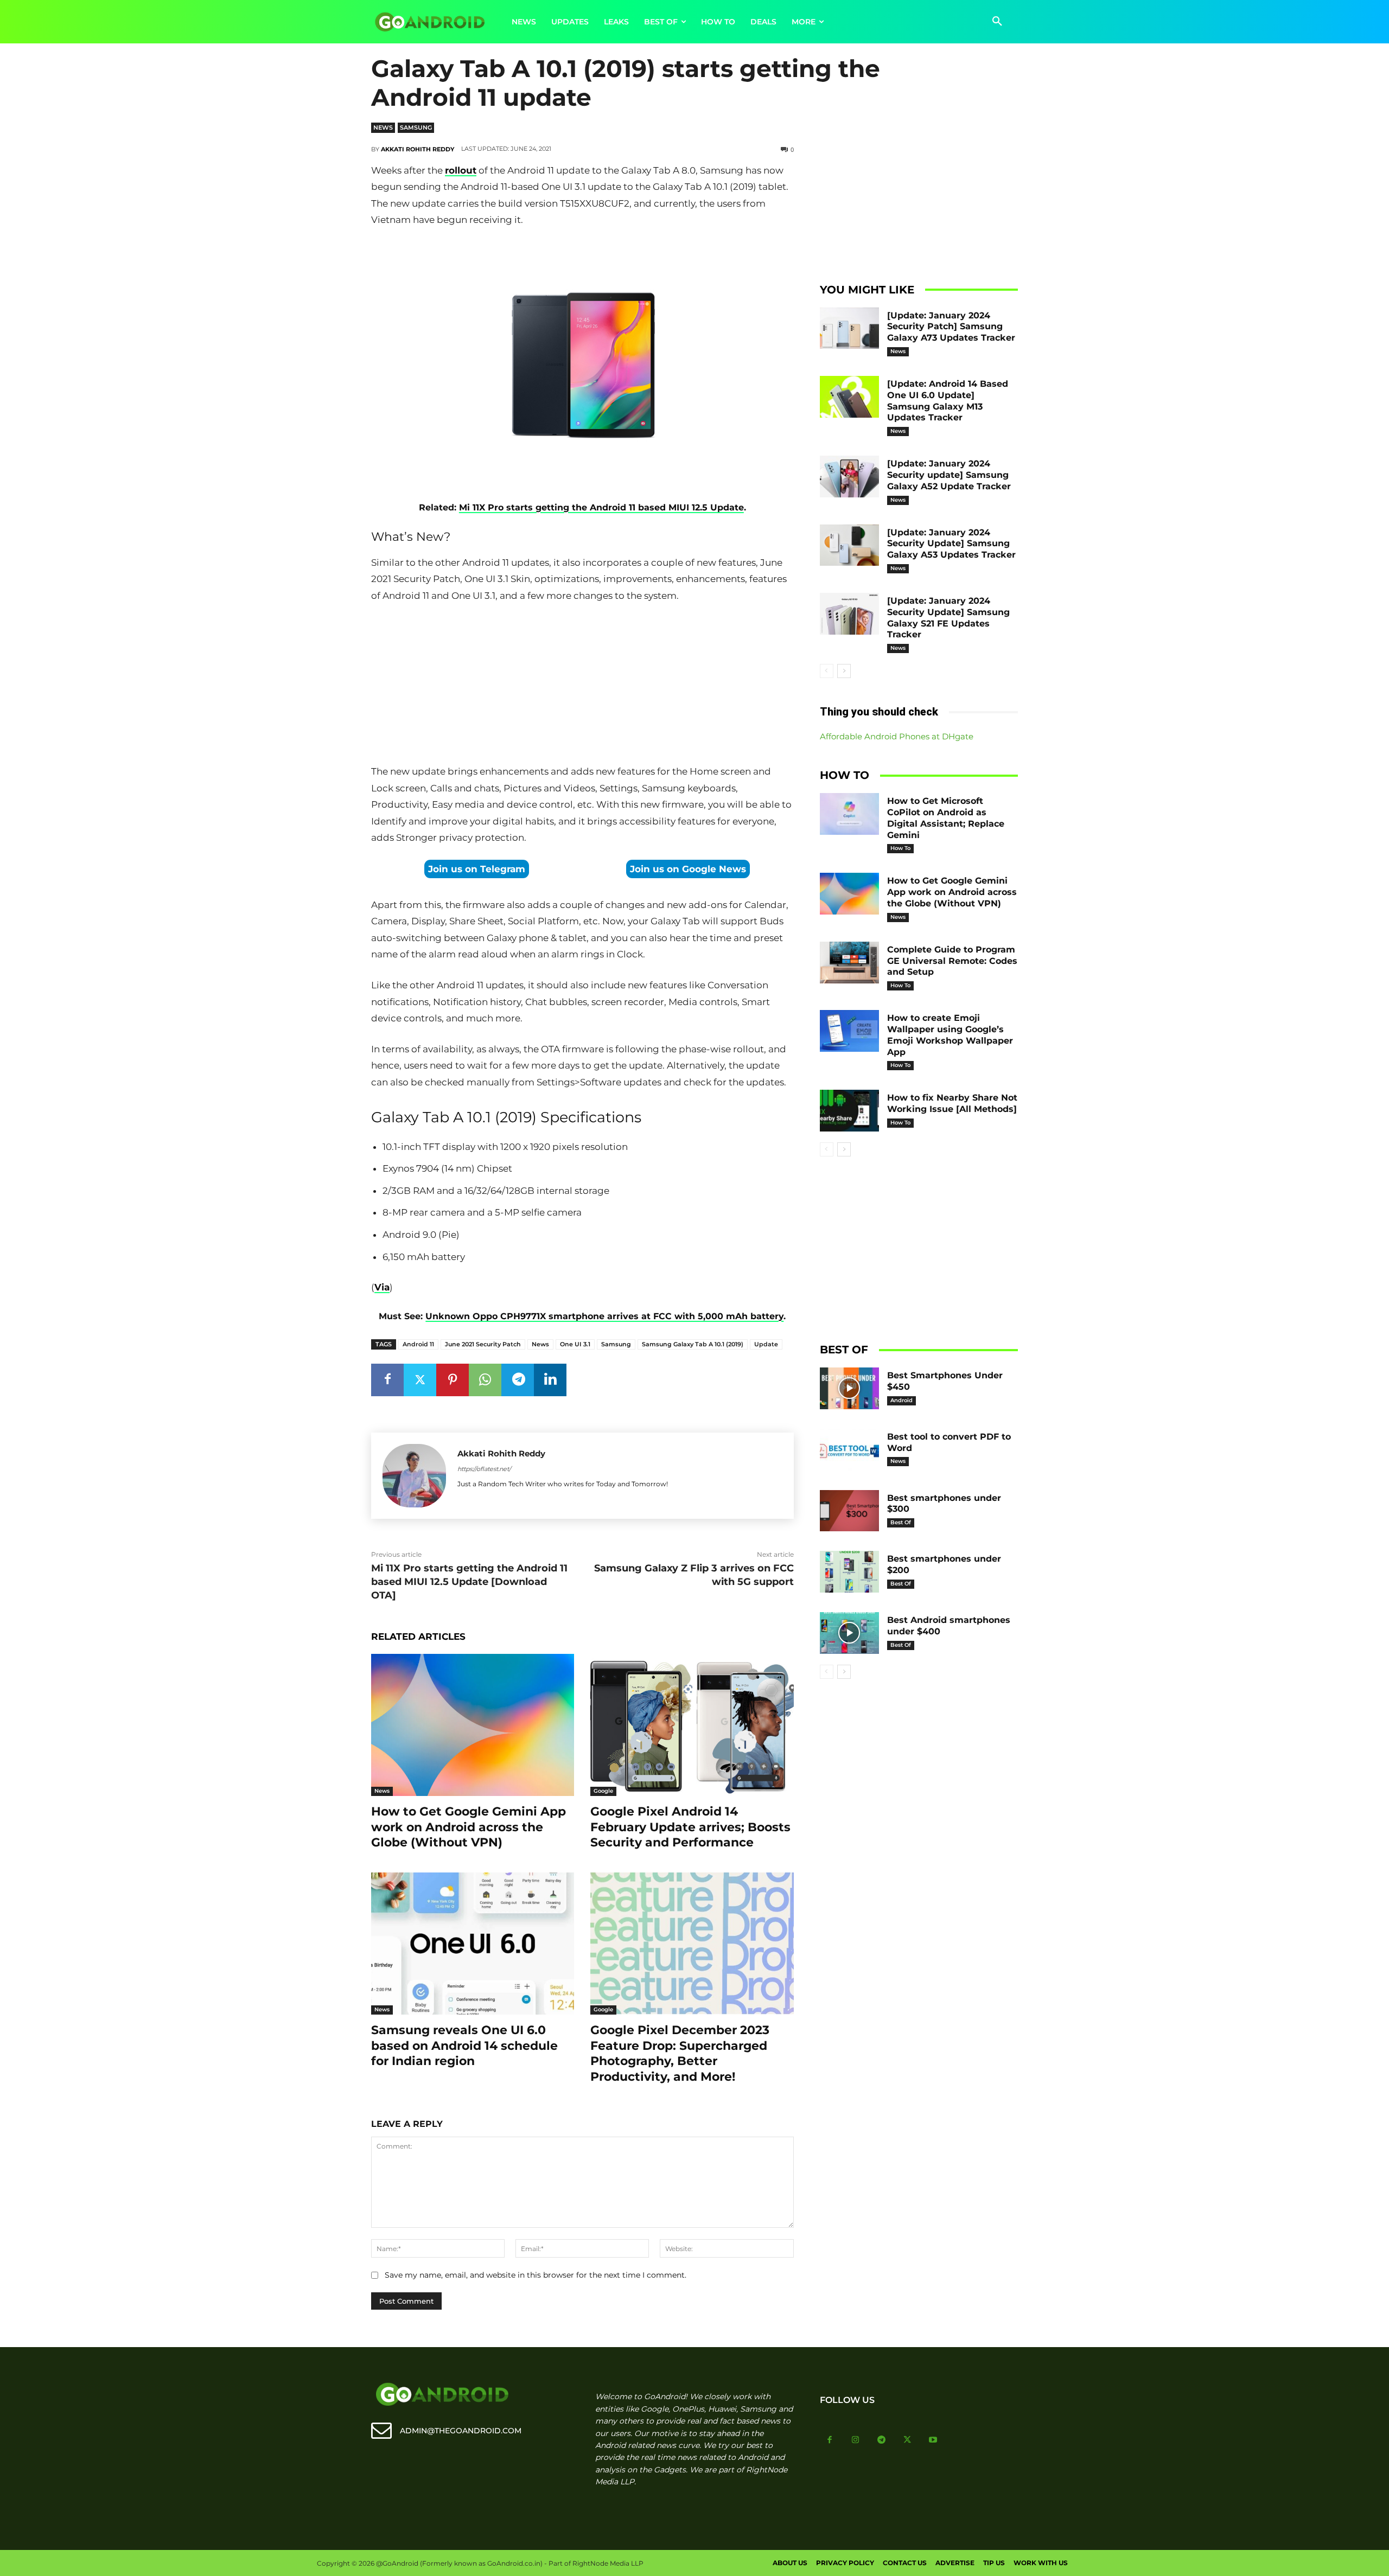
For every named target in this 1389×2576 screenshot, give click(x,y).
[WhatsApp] (485, 1380)
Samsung (416, 127)
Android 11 (418, 1344)
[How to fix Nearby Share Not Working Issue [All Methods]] (850, 1111)
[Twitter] (420, 1380)
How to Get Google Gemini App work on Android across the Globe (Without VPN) (469, 1827)
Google (603, 1791)
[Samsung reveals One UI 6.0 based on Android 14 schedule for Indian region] (473, 1944)
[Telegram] (518, 1380)
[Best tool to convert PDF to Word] (850, 1450)
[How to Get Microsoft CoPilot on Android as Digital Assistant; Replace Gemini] (850, 814)
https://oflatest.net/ (484, 1469)
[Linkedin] (550, 1380)
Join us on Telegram (477, 869)
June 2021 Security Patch (483, 1344)
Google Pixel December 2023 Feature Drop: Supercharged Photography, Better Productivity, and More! (680, 2053)
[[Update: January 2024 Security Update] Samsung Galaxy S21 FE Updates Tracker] (850, 614)
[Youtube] (933, 2440)
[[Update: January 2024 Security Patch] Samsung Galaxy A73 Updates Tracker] (850, 328)
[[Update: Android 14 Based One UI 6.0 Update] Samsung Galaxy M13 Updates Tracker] (850, 397)
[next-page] (844, 671)
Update (766, 1344)
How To (900, 848)
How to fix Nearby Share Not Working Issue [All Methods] (952, 1103)
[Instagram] (856, 2440)
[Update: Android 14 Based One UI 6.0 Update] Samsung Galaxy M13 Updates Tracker (948, 401)
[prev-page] (827, 671)
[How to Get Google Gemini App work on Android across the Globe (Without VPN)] (473, 1725)
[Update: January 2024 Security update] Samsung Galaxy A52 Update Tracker (949, 475)
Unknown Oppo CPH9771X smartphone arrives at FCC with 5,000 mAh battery (604, 1316)
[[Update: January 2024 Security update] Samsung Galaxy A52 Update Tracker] (850, 477)
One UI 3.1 (575, 1344)
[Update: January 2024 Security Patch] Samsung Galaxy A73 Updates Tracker (951, 327)
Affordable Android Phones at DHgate (897, 736)
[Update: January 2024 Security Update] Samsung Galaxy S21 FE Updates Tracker (948, 618)
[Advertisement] (582, 686)
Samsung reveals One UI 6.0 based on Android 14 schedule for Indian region (464, 2046)
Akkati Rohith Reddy (418, 149)
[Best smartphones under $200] (850, 1572)
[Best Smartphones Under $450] (850, 1388)
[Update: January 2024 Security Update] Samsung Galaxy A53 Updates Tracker (951, 544)
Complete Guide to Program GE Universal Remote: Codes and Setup (952, 961)
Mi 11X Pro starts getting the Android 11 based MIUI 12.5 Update (601, 507)
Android (901, 1400)
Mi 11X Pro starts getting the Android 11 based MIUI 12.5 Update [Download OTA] (469, 1582)
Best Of (901, 1522)
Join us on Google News (688, 869)
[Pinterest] (453, 1380)
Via (382, 1287)
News (383, 127)
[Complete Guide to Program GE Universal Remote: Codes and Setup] (850, 963)
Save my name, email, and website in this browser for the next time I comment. (536, 2275)
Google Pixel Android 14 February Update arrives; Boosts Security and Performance (690, 1827)
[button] (997, 22)
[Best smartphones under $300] (850, 1511)
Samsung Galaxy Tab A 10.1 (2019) (693, 1344)
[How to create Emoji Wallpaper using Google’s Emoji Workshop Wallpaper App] (850, 1031)
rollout (461, 170)
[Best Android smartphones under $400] (850, 1633)
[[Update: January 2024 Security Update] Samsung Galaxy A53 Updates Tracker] (850, 545)
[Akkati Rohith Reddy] (414, 1476)
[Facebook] (387, 1380)
